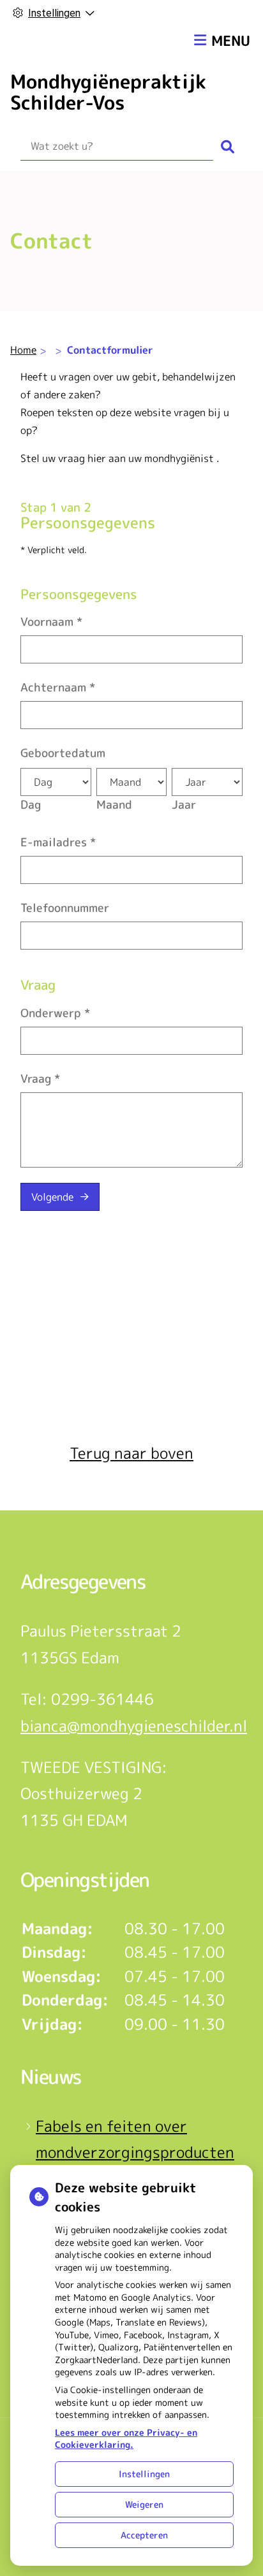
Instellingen (144, 2474)
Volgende (52, 1197)
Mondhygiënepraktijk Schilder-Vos (108, 92)
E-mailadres (58, 842)
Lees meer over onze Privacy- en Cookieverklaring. (126, 2439)
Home (23, 350)
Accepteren (144, 2535)
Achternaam (58, 687)
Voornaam (51, 622)
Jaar (184, 805)
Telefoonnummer (65, 908)
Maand (114, 805)
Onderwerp (55, 1013)
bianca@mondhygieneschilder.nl (134, 1726)
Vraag (40, 1079)
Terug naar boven (131, 1453)
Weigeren (144, 2504)
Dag (31, 805)
